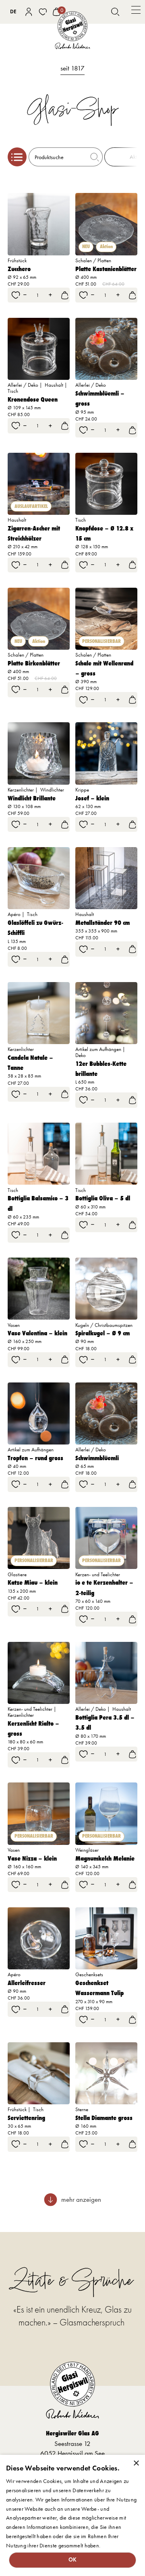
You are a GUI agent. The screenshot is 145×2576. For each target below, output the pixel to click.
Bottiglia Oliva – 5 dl (103, 1198)
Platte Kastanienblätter (106, 269)
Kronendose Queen (33, 399)
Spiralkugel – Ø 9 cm (103, 1333)
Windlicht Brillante (32, 798)
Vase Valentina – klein (37, 1333)
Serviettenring (26, 2118)
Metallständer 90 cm (103, 923)
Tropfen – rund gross (35, 1458)
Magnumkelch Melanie (105, 1858)
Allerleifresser (27, 1983)
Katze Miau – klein (33, 1582)
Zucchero (19, 269)
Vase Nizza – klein (32, 1858)
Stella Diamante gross (104, 2118)
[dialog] (72, 2515)
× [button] (136, 2463)
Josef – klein (92, 798)
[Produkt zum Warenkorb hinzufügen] (65, 295)
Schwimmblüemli (97, 1458)
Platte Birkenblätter (34, 663)
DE (13, 11)
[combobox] (13, 12)
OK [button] (73, 2560)
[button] (136, 12)
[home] (72, 30)
